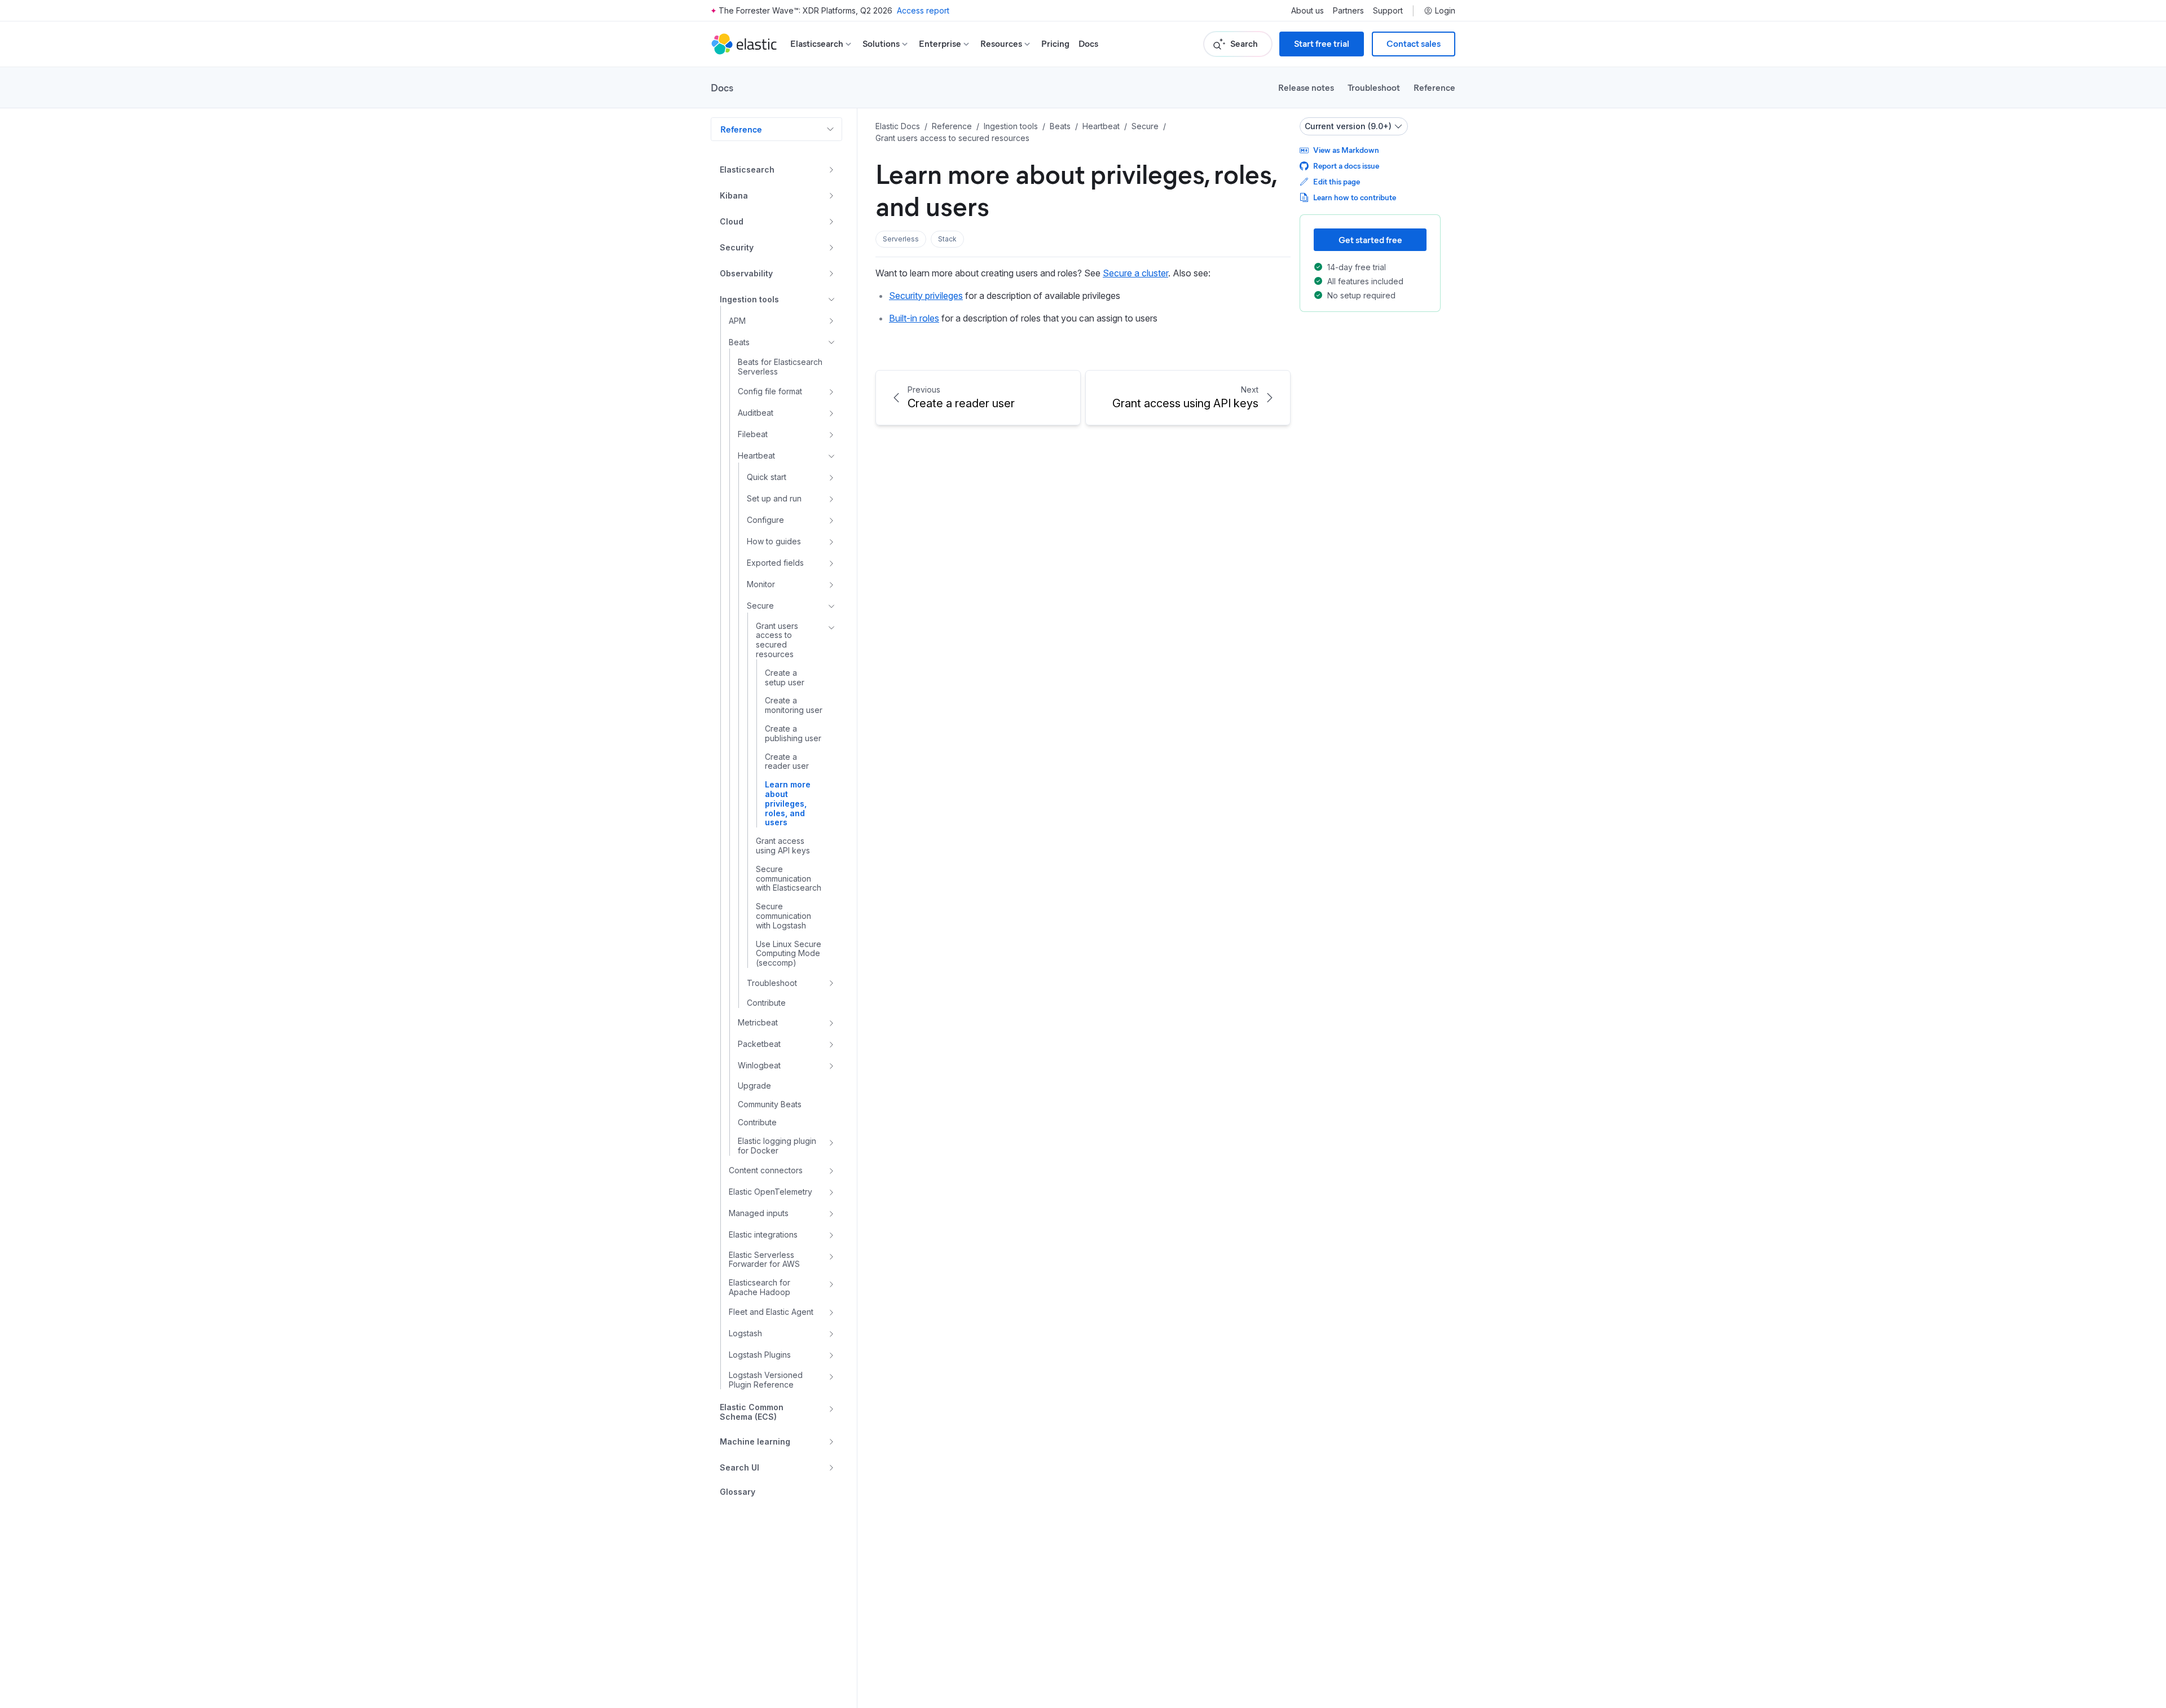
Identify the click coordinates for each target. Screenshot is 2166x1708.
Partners (1348, 11)
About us (1307, 11)
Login (1445, 11)
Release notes (1306, 87)
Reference (1434, 87)
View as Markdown (1346, 150)
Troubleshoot (1374, 87)
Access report (923, 10)
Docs (1088, 44)
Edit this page (1337, 181)
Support (1388, 11)
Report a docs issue (1346, 166)
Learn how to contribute (1355, 197)
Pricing (1055, 44)
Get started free (1370, 239)
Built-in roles (914, 318)
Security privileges (926, 296)
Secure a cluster (1135, 273)
